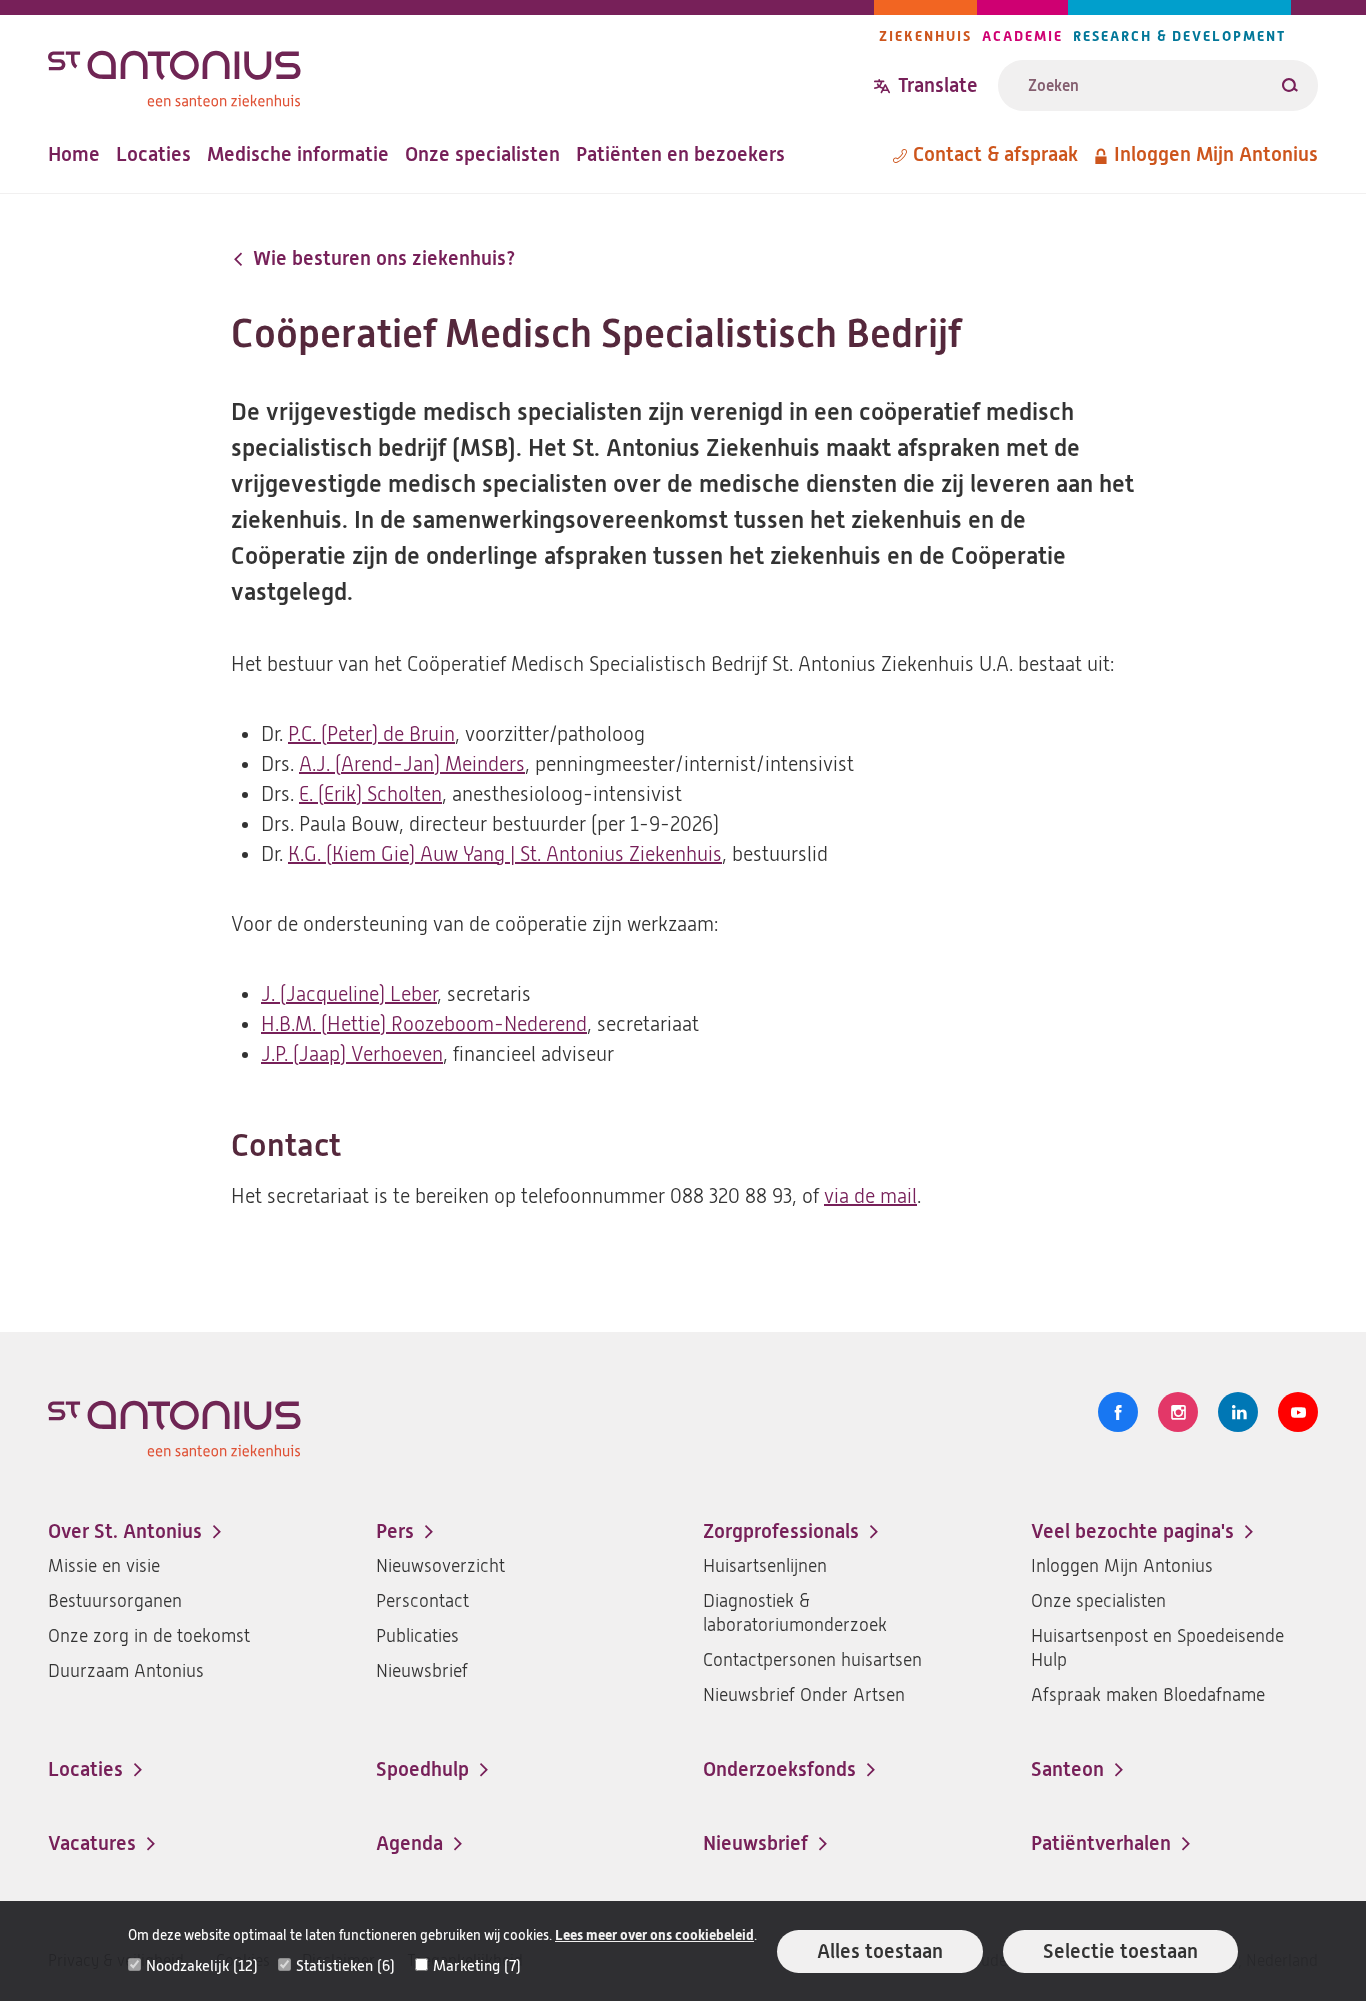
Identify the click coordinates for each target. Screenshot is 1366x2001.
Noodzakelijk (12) (202, 1966)
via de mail (870, 1196)
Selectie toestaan (1120, 1951)
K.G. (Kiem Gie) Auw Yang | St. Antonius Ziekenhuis (505, 854)
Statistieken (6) (345, 1966)
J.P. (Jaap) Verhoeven (352, 1054)
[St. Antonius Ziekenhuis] (461, 73)
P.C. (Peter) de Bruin (371, 734)
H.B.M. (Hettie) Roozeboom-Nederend (424, 1024)
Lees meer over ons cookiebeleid (654, 1935)
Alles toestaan (880, 1951)
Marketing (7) (477, 1966)
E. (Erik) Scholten (370, 794)
